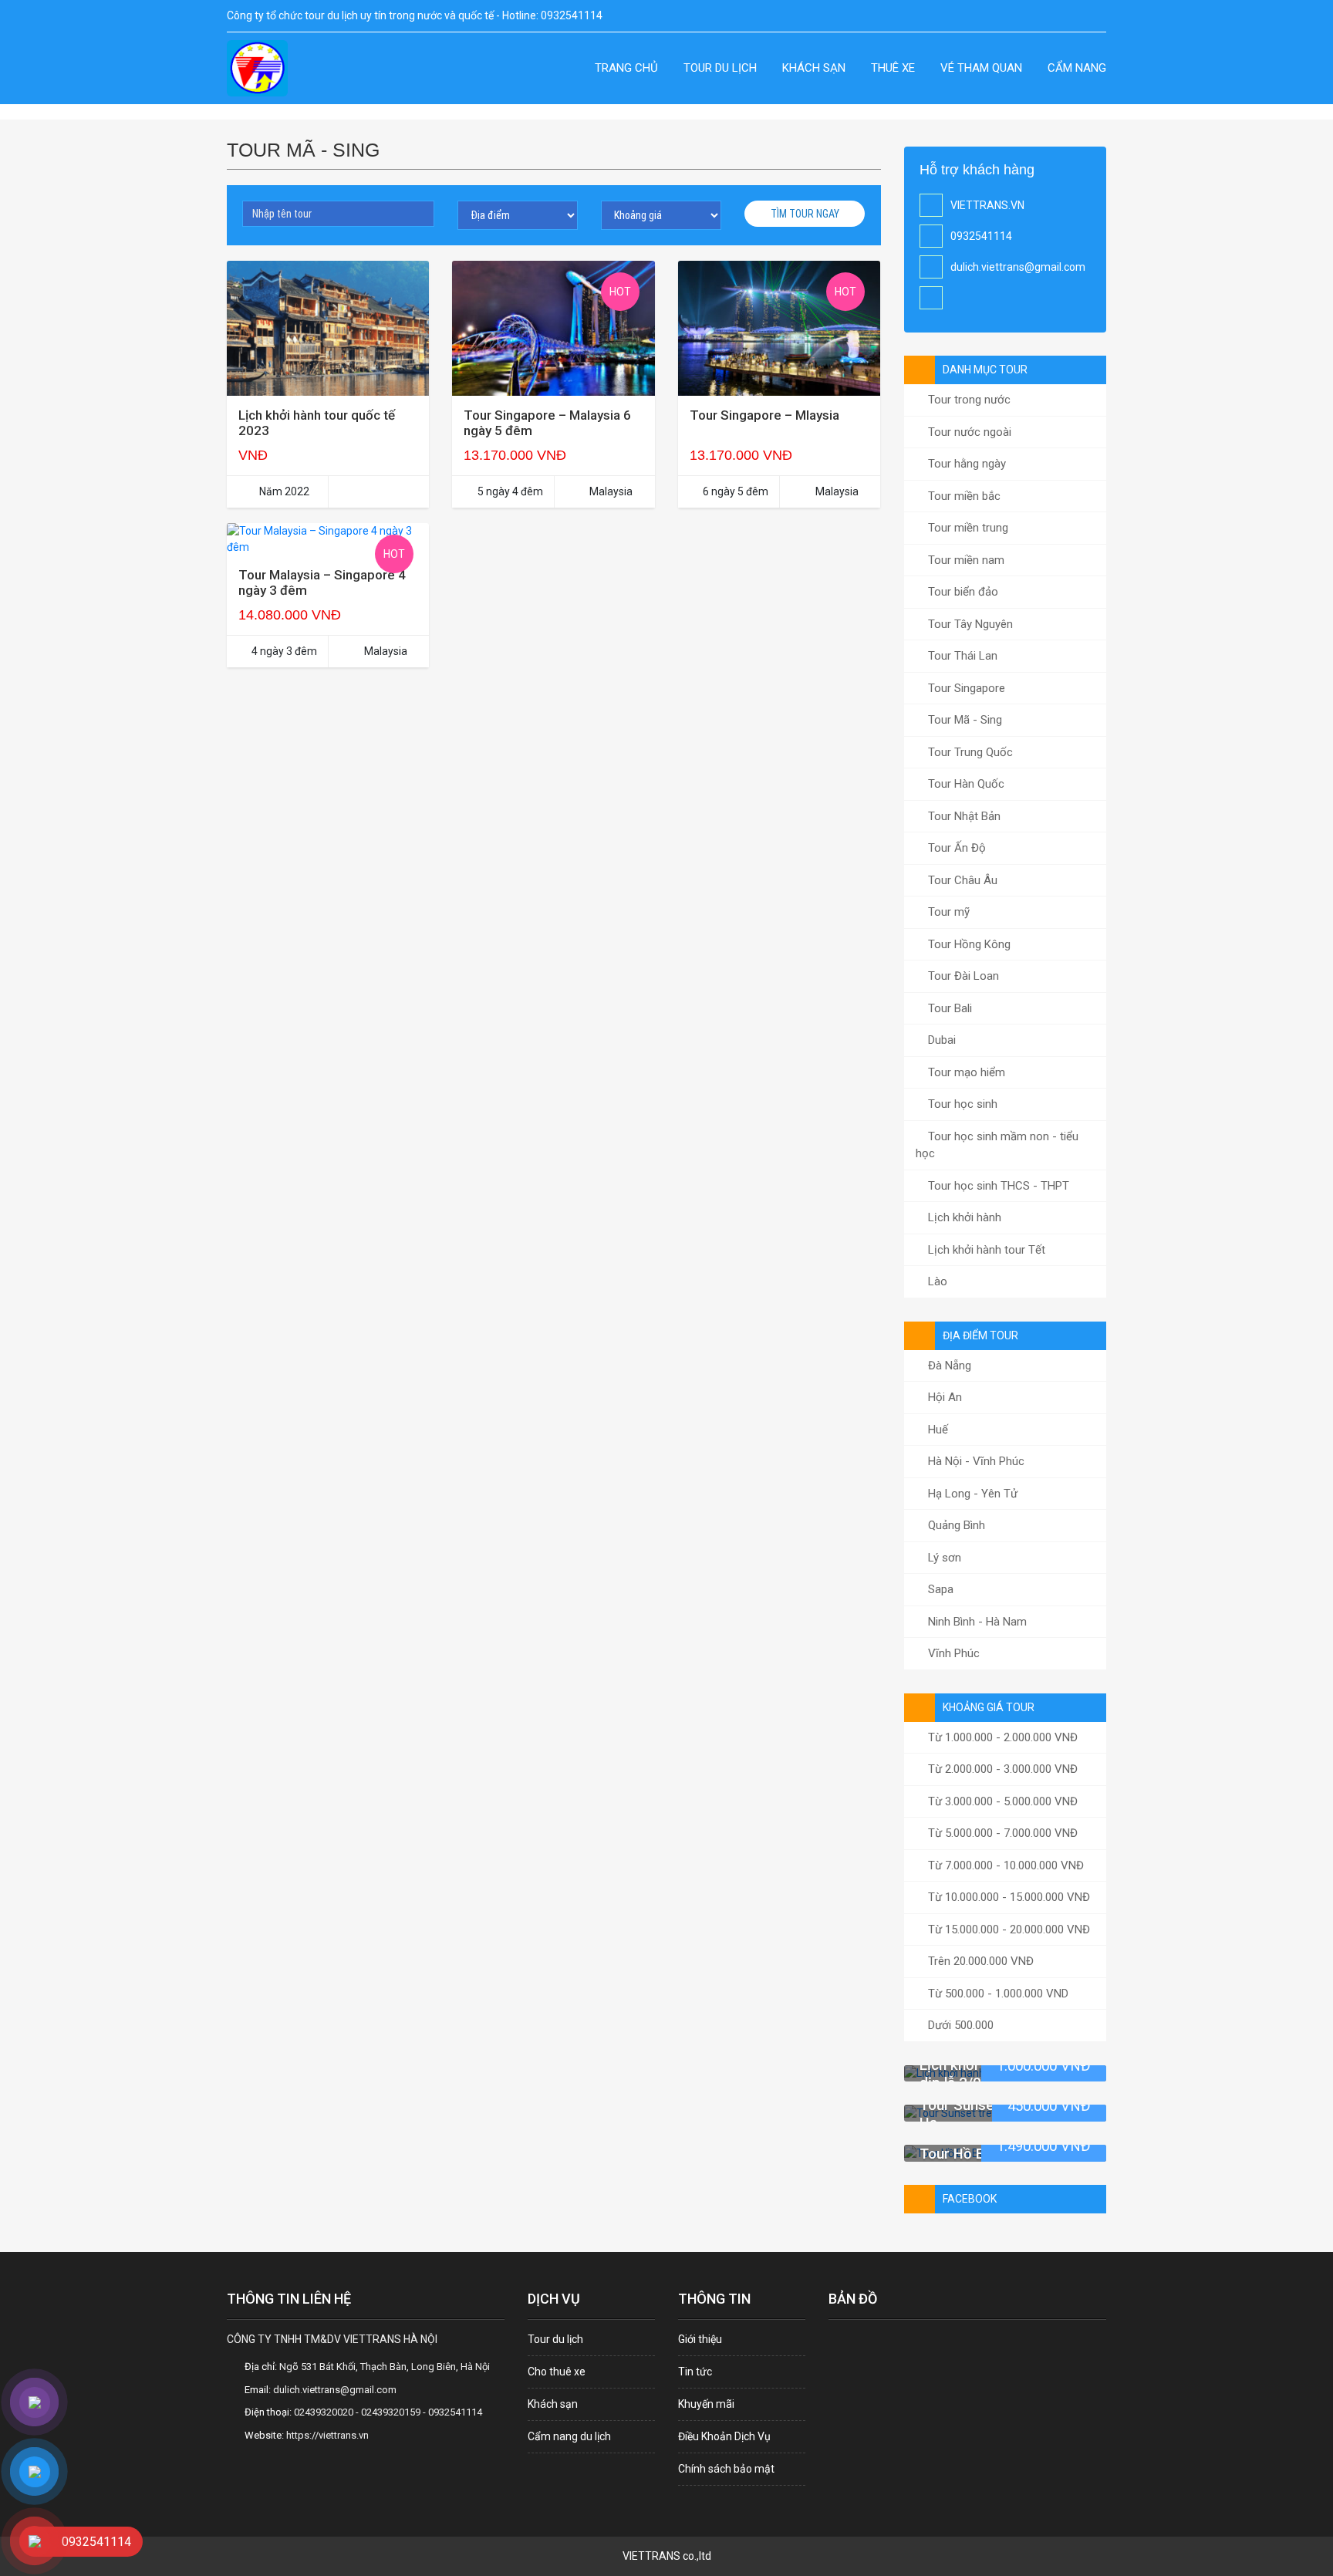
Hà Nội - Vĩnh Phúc (975, 1461)
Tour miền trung (967, 528)
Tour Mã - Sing (963, 720)
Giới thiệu (700, 2339)
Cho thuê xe (557, 2372)
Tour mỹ (947, 912)
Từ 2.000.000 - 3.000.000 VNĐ (1001, 1769)
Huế (936, 1430)
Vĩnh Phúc (952, 1653)
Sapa (939, 1589)
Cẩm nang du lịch (569, 2436)
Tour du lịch (720, 68)
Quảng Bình (955, 1525)
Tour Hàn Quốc (965, 784)
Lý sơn (943, 1558)
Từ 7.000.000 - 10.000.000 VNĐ (1004, 1865)
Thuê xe (893, 68)
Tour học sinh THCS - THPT (997, 1186)
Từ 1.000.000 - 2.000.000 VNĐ (1001, 1737)
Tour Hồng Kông (968, 944)
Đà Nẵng (948, 1366)
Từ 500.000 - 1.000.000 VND (997, 1994)
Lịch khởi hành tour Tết (985, 1250)
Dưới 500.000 (959, 2025)
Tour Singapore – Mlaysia (764, 415)
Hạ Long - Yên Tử (971, 1494)
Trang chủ (626, 68)
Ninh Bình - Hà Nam (976, 1622)
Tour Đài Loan (962, 976)
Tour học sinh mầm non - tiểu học (997, 1145)
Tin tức (695, 2372)
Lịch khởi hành (963, 1217)
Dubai (940, 1040)
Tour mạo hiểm (965, 1072)
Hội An (943, 1397)
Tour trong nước (968, 400)
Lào (936, 1281)
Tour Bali (948, 1008)
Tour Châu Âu (961, 880)
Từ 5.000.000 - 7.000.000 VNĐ (1001, 1833)
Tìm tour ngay (805, 214)
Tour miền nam (965, 560)
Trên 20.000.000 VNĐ (979, 1961)
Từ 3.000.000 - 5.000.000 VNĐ (1001, 1801)
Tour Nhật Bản (963, 816)
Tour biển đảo (962, 592)
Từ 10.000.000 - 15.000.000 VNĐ (1007, 1897)
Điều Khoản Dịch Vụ (724, 2436)
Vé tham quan (981, 68)
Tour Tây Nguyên (969, 624)
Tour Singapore (965, 688)
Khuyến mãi (706, 2404)
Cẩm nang (1077, 68)
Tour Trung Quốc (969, 752)
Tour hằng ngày (965, 464)
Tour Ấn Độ (955, 848)
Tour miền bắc (963, 496)
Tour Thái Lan (961, 656)
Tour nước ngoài (968, 432)
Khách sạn (814, 68)
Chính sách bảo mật (726, 2469)
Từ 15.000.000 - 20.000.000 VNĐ (1007, 1929)
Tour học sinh (961, 1104)
